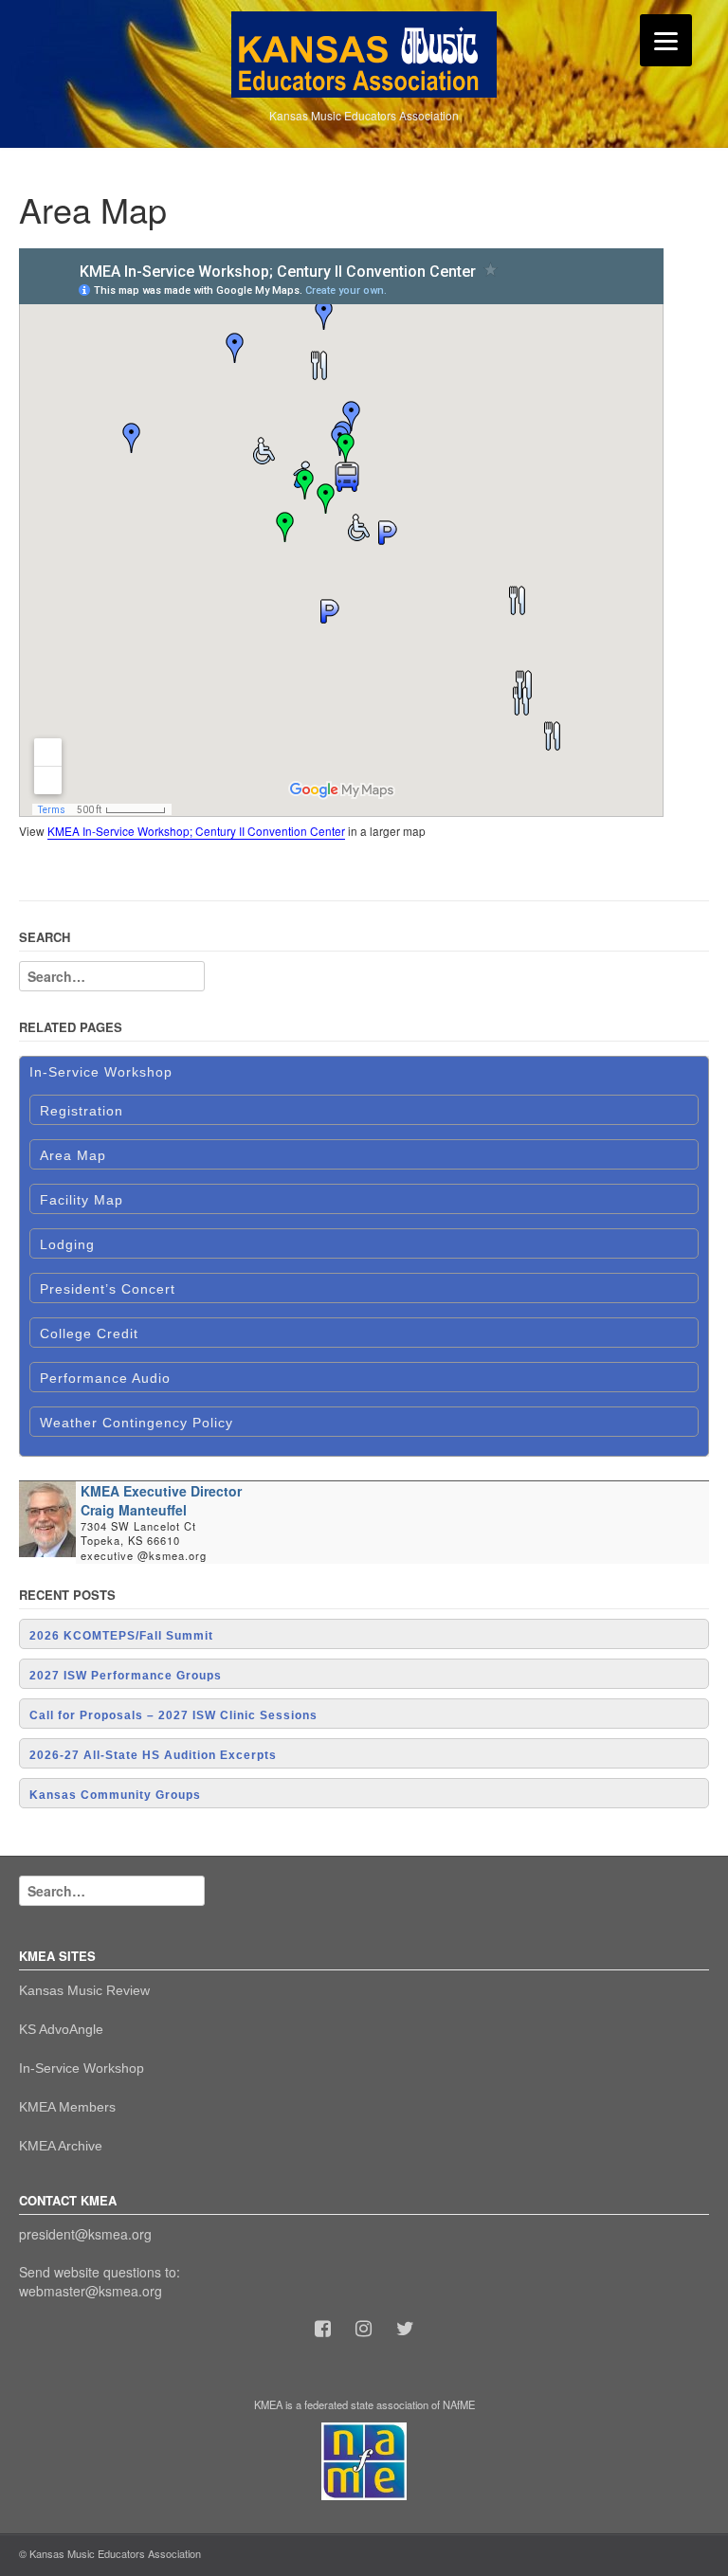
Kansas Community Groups (115, 1795)
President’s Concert (108, 1289)
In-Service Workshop (101, 1072)
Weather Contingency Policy (136, 1423)
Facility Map (82, 1200)
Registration (82, 1111)
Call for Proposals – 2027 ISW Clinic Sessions (173, 1715)
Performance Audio (105, 1378)
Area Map (73, 1155)
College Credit (89, 1333)
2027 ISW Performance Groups (126, 1676)
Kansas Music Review (84, 1990)
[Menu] (666, 40)
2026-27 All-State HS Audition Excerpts (153, 1755)
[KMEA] (364, 52)
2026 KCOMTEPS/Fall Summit (121, 1636)
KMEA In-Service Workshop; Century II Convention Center (196, 831)
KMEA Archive (61, 2146)
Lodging (67, 1244)
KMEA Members (67, 2107)
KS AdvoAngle (61, 2029)
